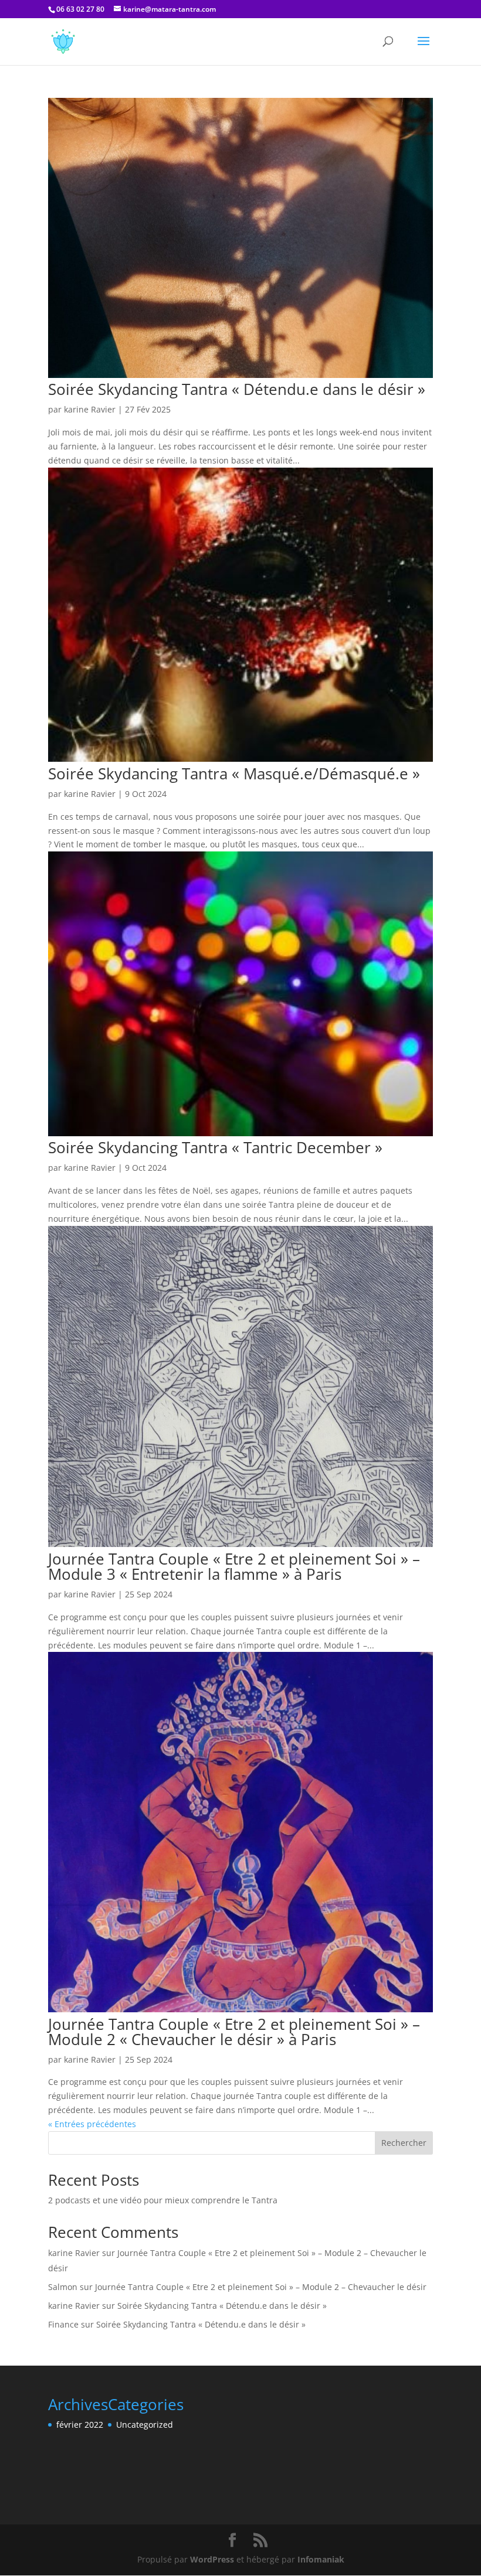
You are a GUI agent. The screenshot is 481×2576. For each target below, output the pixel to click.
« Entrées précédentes (92, 2124)
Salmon (63, 2287)
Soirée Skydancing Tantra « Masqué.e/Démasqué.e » (234, 774)
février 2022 (80, 2425)
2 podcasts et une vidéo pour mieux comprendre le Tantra (163, 2200)
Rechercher (404, 2143)
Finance (63, 2324)
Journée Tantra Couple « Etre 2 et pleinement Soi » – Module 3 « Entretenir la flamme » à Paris (234, 1566)
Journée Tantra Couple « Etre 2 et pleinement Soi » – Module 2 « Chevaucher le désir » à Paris (234, 2032)
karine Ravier (90, 409)
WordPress (212, 2559)
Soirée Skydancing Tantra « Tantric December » (215, 1147)
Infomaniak (321, 2559)
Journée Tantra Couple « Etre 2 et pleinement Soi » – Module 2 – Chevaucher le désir (261, 2287)
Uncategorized (145, 2425)
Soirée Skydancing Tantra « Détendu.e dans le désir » (237, 389)
